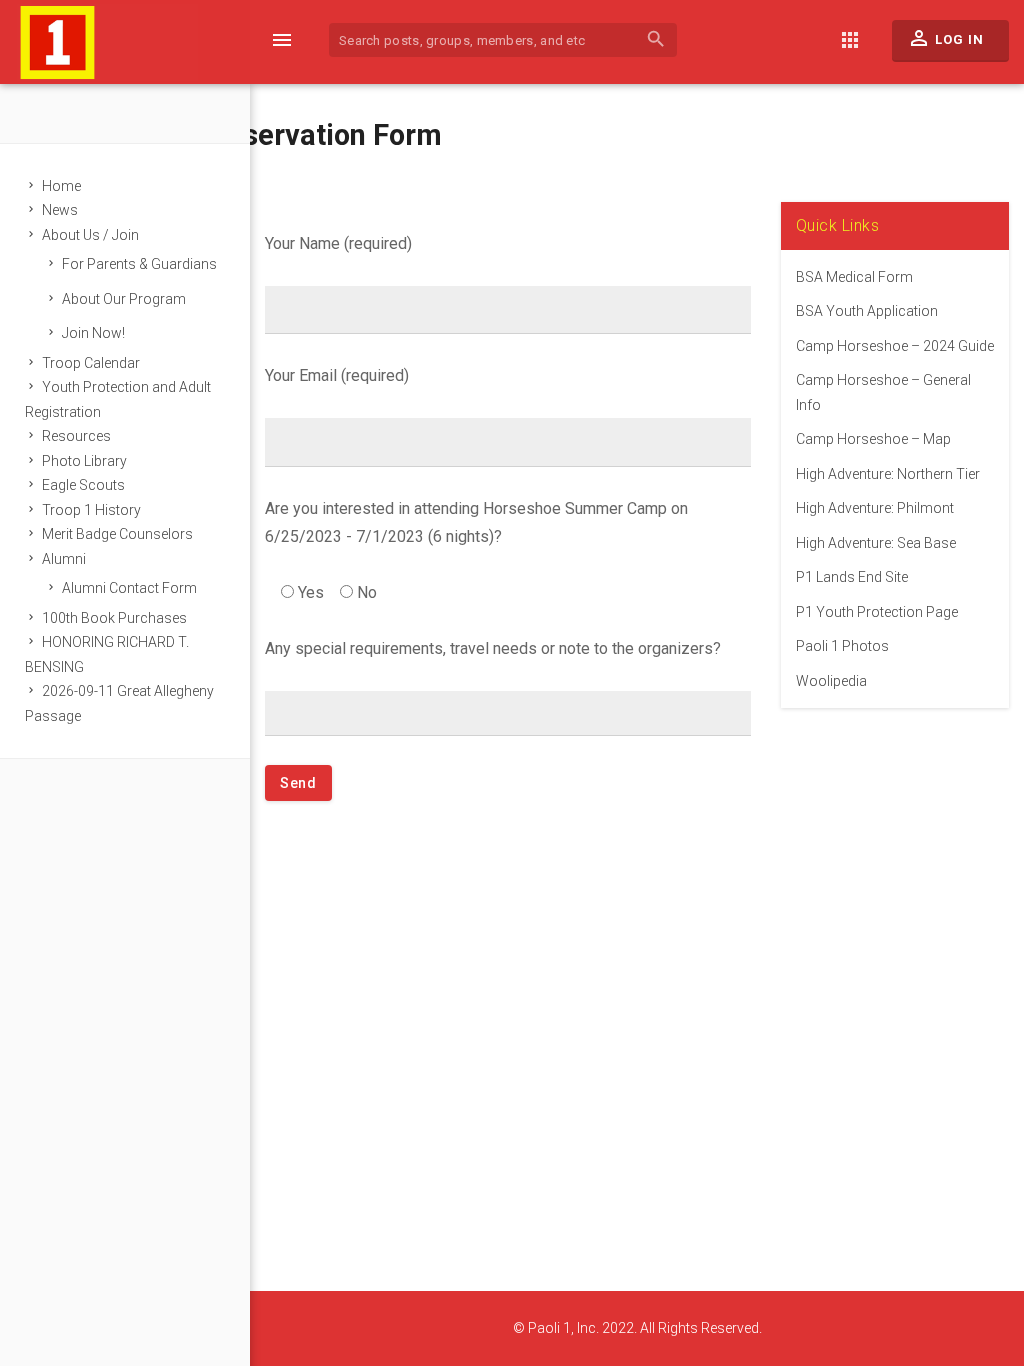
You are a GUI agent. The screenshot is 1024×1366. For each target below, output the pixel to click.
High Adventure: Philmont (875, 508)
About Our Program (124, 299)
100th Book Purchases (114, 618)
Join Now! (93, 333)
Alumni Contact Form (129, 588)
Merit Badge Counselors (117, 534)
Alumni (64, 559)
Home (61, 186)
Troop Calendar (91, 363)
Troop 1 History (91, 510)
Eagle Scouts (83, 485)
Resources (76, 436)
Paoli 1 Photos (842, 646)
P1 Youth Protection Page (877, 612)
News (60, 210)
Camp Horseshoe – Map (873, 439)
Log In (945, 38)
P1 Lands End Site (852, 577)
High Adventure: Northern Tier (888, 474)
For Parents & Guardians (139, 264)
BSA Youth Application (867, 311)
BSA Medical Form (854, 277)
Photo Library (84, 461)
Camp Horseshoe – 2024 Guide (895, 346)
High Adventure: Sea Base (876, 543)
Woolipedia (831, 681)
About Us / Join (90, 235)
